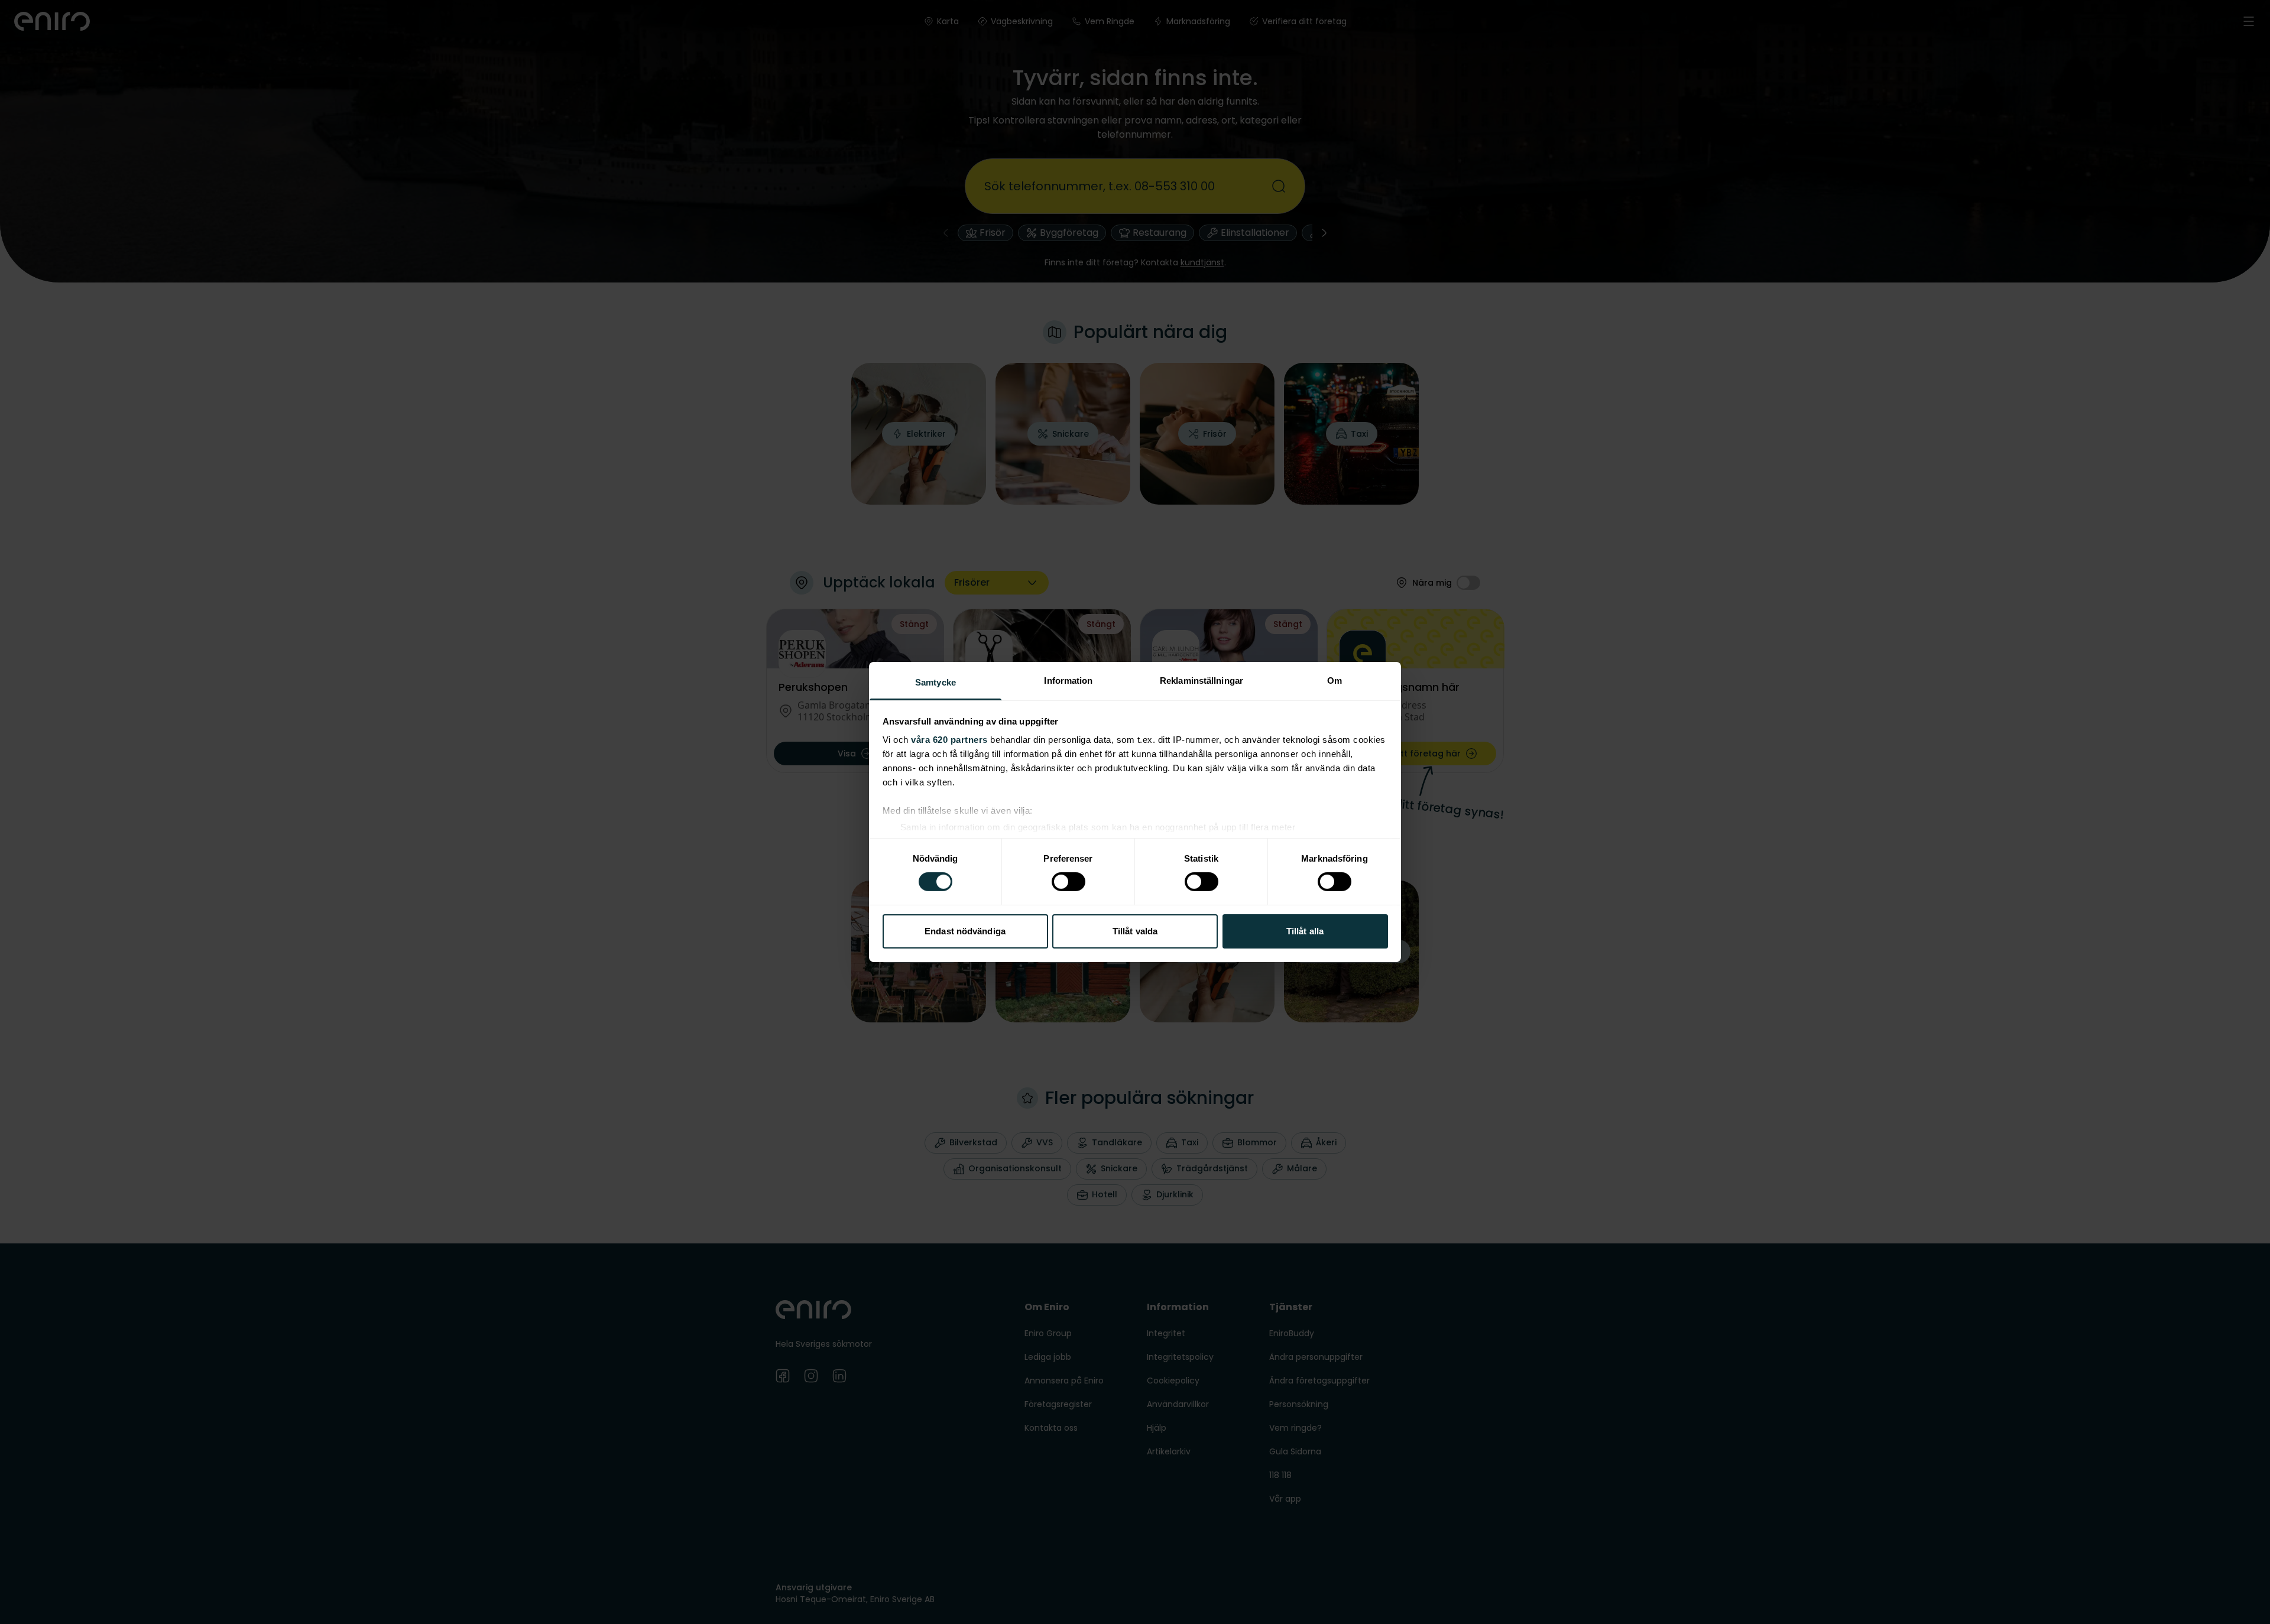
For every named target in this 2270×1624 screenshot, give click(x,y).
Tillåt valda (1135, 931)
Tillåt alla (1305, 931)
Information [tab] (1068, 681)
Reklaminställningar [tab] (1202, 681)
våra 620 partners (949, 740)
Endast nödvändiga (965, 931)
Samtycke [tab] (935, 682)
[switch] (1068, 882)
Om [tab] (1335, 681)
